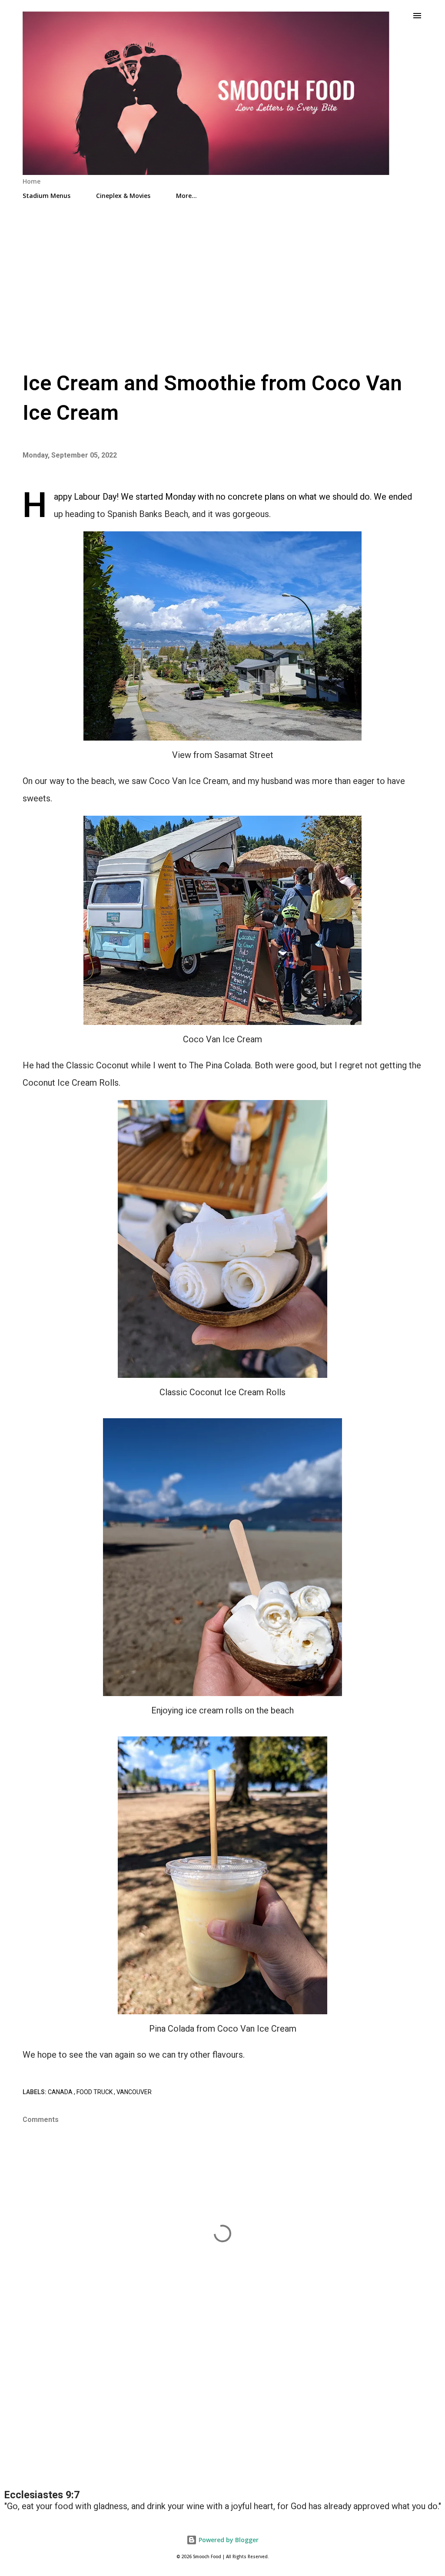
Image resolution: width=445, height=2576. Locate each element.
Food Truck (95, 2092)
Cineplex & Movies (123, 196)
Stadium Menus (46, 196)
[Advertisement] (222, 281)
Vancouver (134, 2092)
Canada (61, 2092)
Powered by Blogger (228, 2540)
